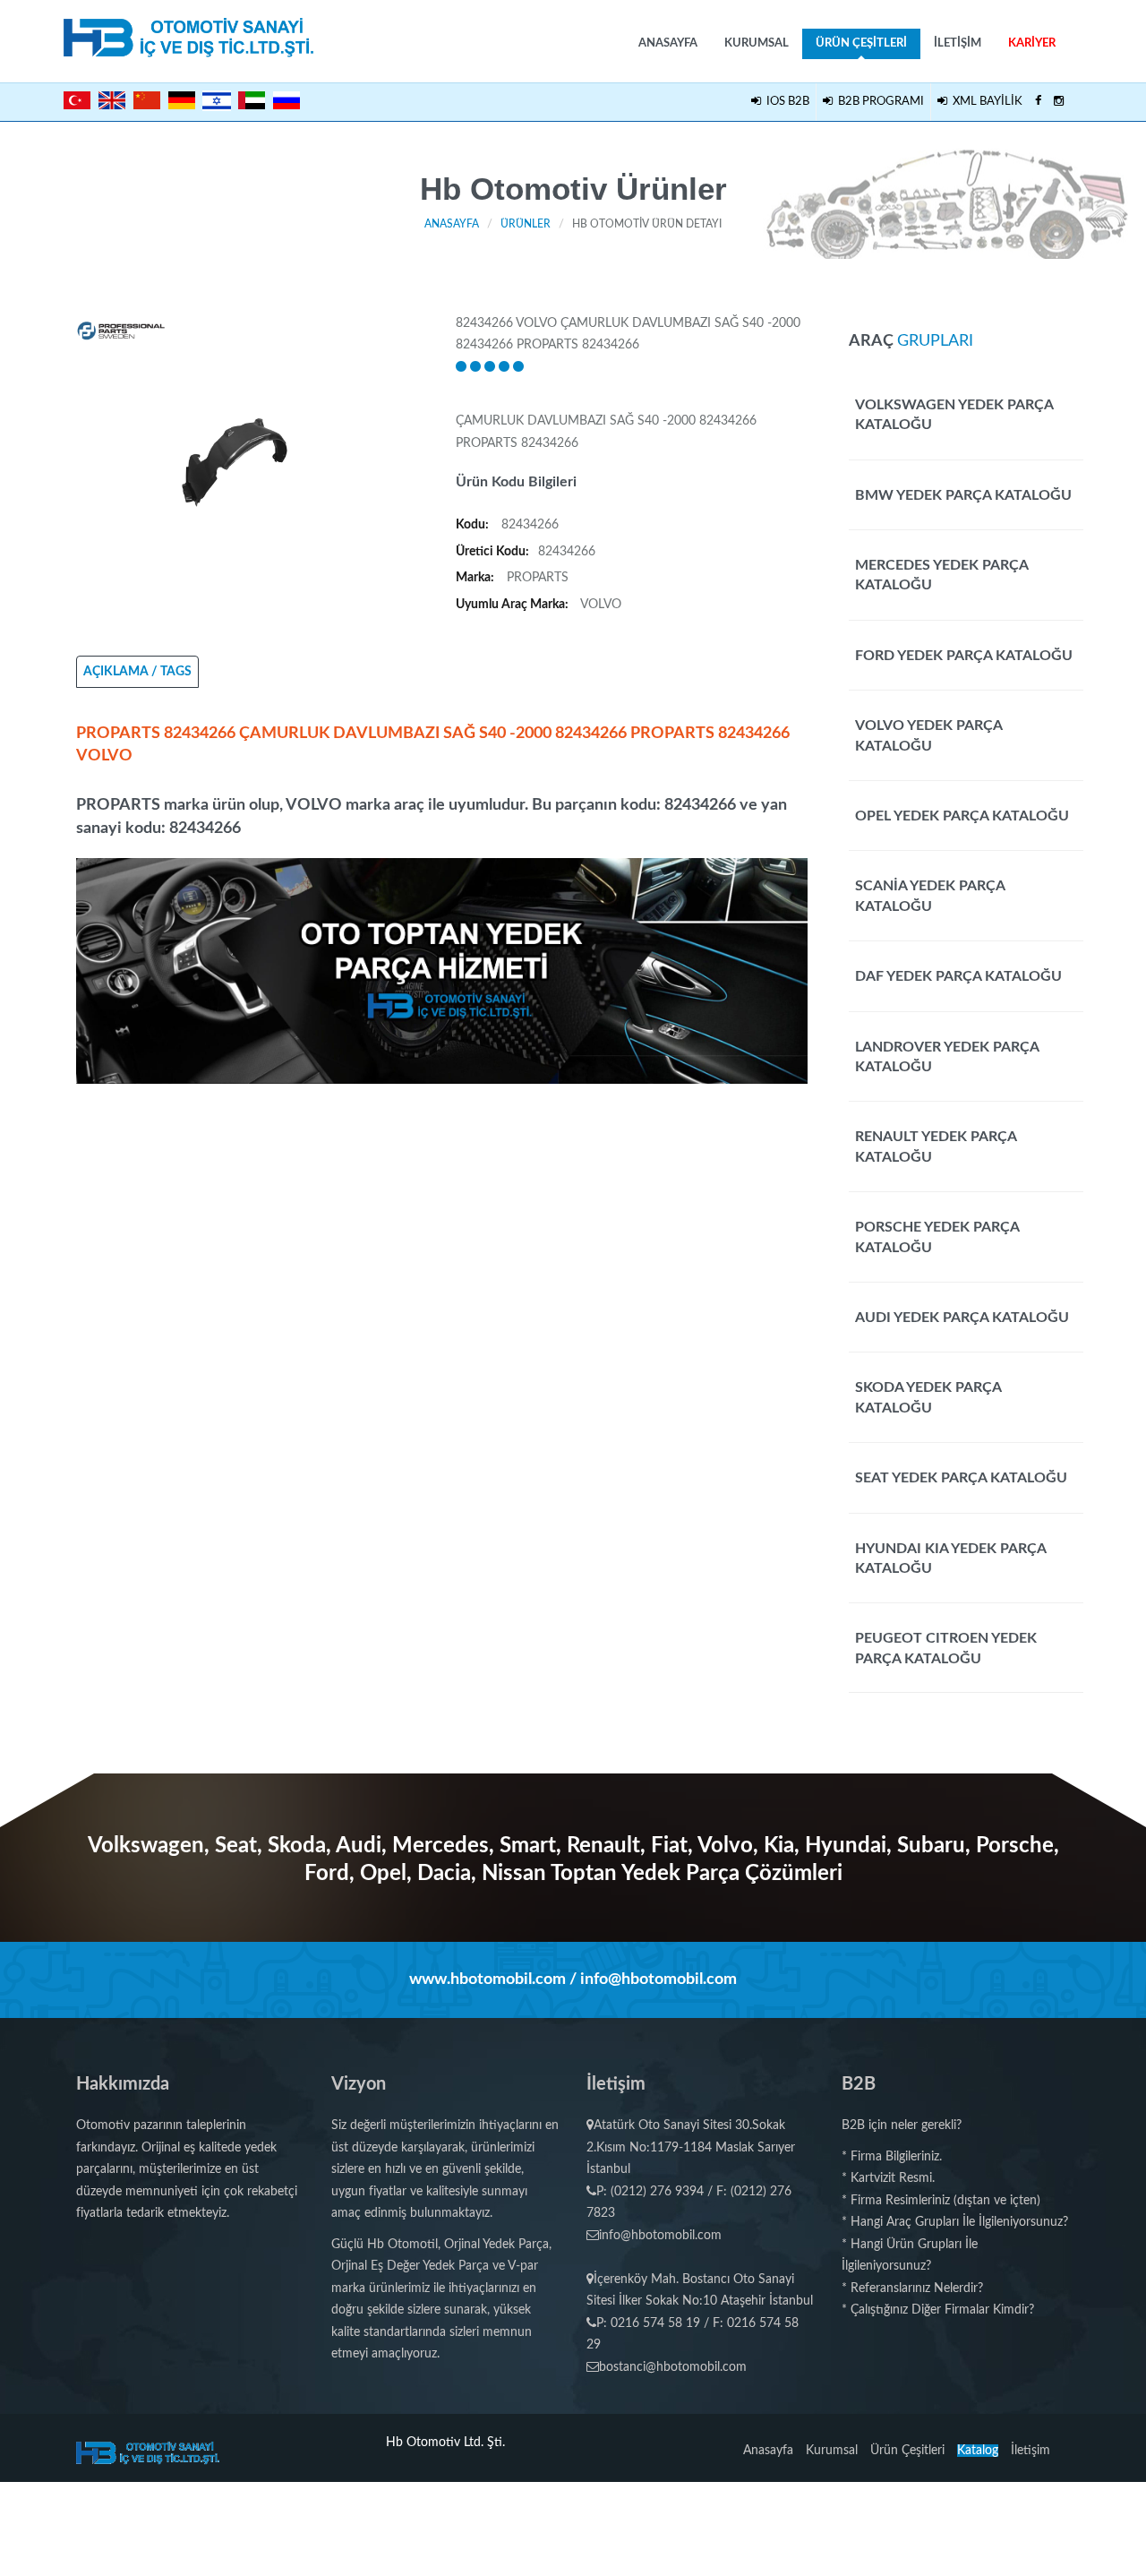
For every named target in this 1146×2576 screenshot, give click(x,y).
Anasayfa (668, 43)
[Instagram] (1059, 102)
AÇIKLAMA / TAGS (137, 672)
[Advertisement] (442, 1209)
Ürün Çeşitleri (861, 43)
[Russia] (286, 100)
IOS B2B (785, 102)
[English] (112, 100)
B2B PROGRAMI (878, 102)
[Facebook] (1038, 102)
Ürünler (526, 224)
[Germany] (182, 100)
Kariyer (1032, 43)
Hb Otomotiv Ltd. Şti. (445, 2443)
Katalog (978, 2451)
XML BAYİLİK (985, 102)
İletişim (958, 43)
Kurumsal (757, 43)
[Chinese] (147, 100)
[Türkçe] (77, 100)
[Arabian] (252, 100)
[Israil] (217, 99)
